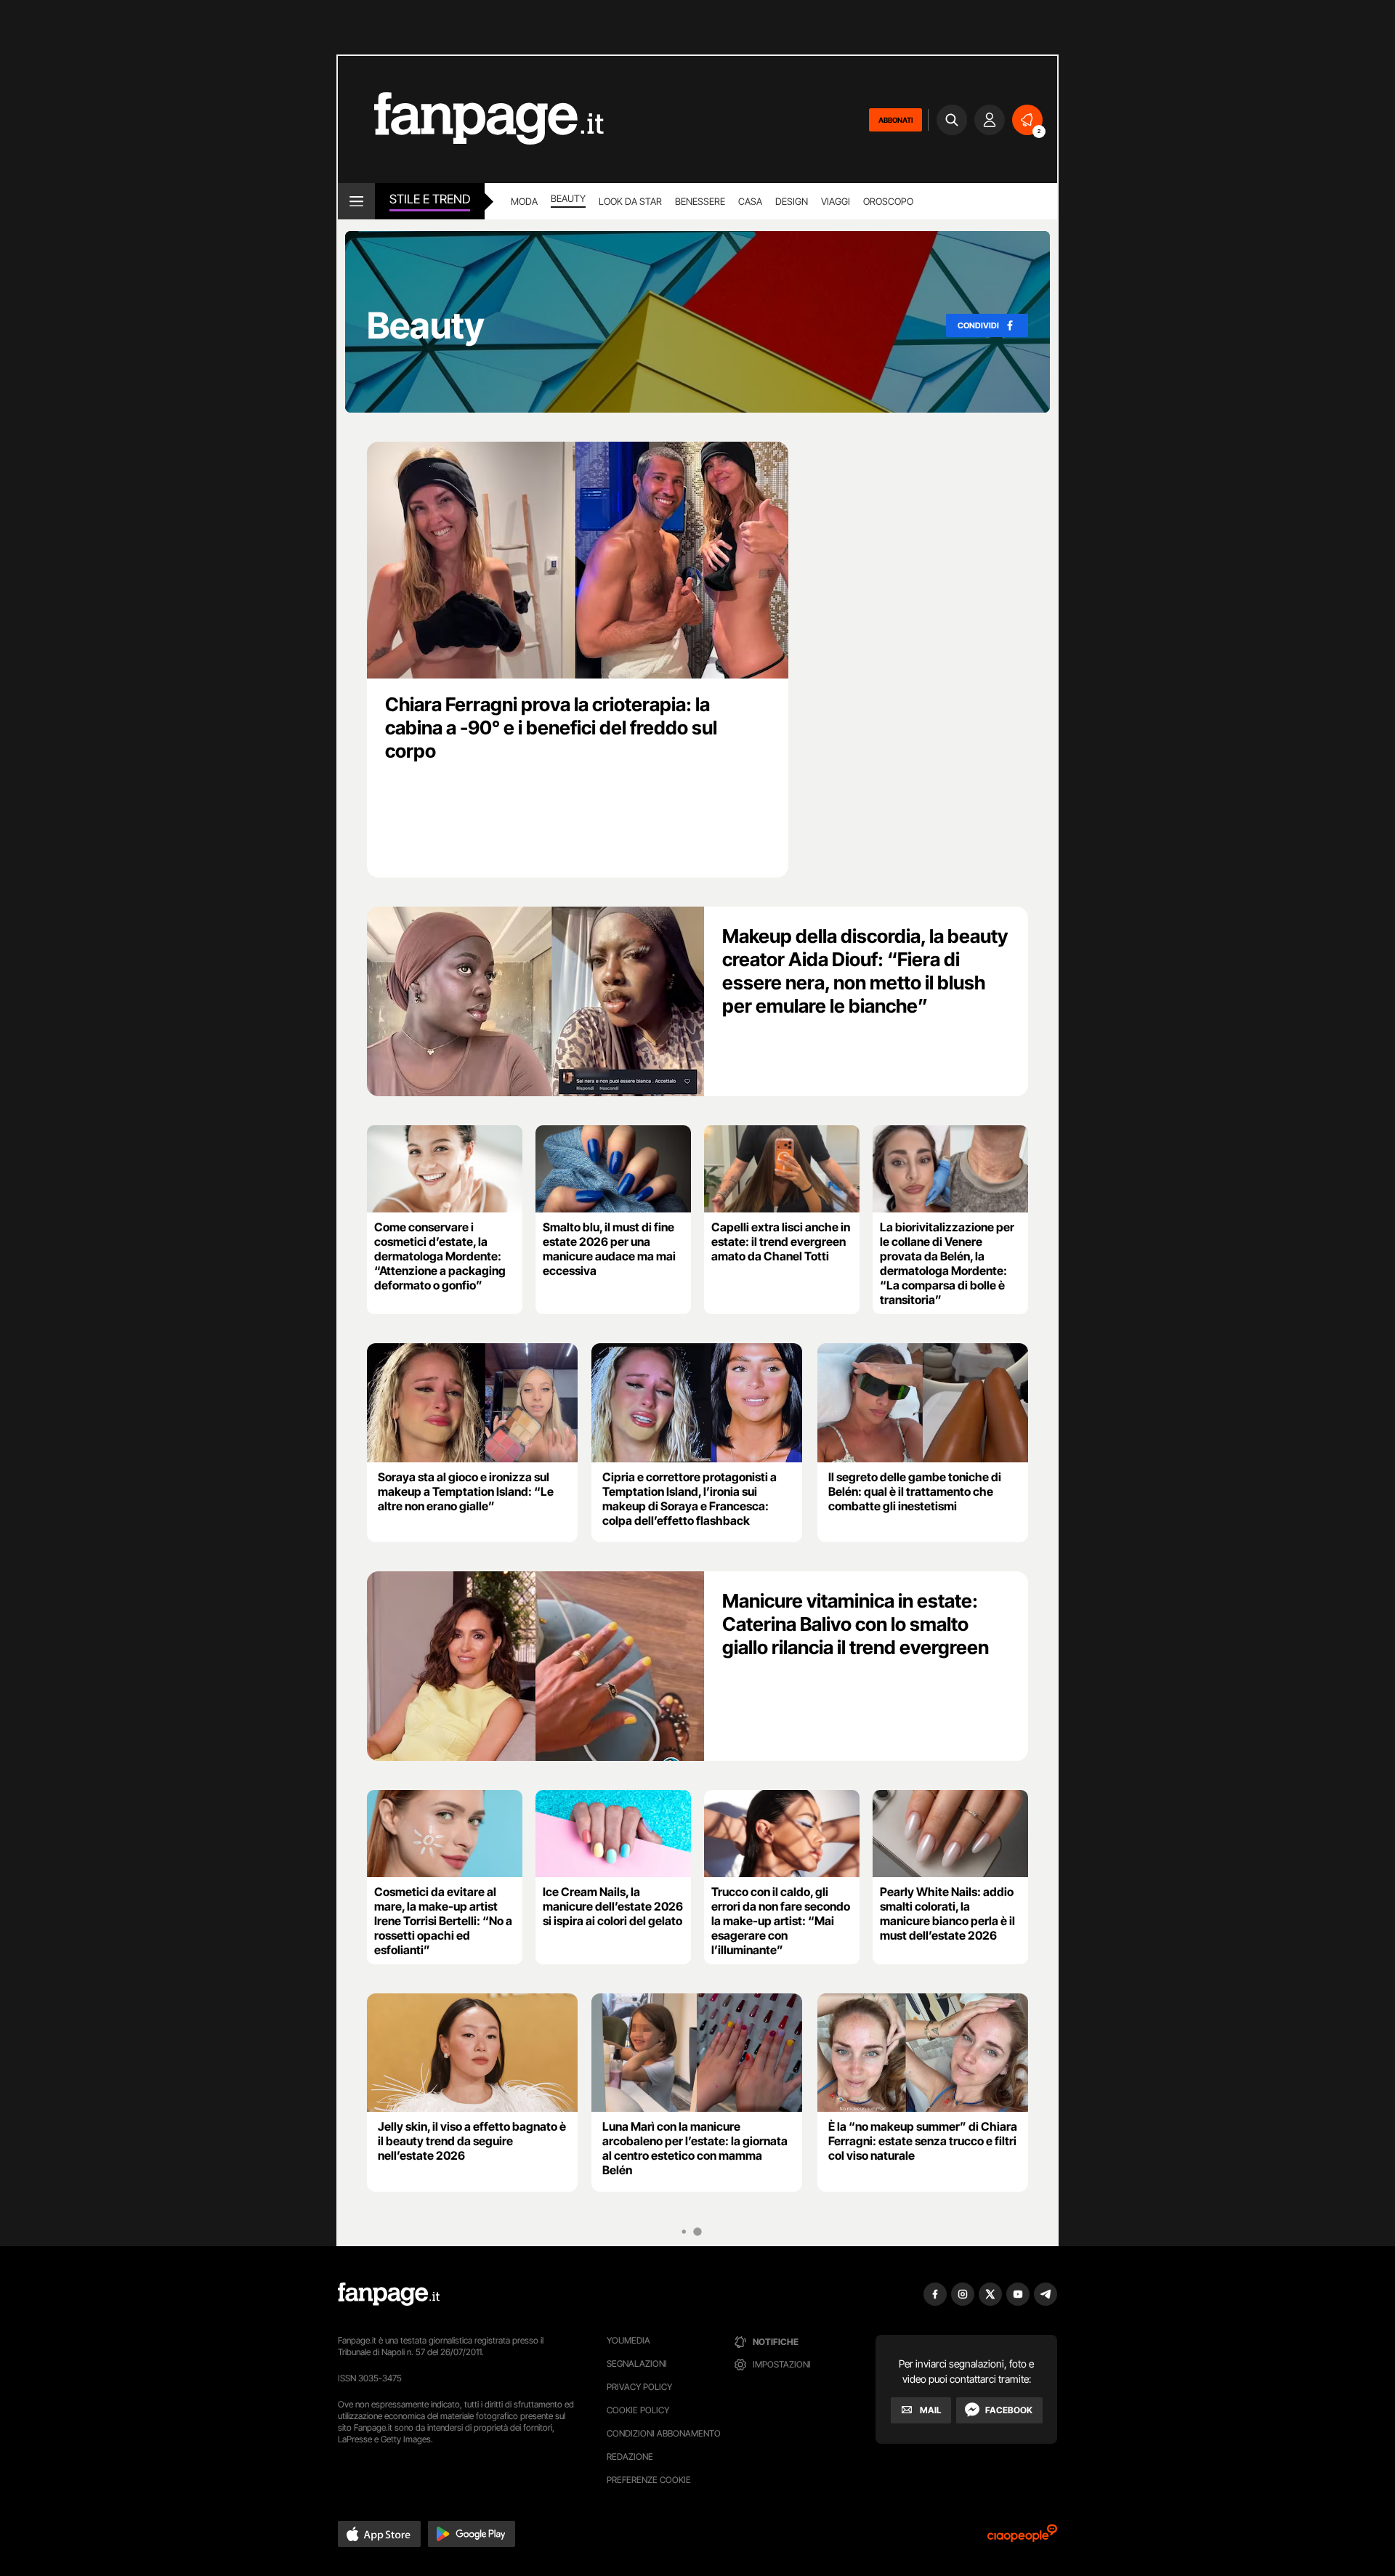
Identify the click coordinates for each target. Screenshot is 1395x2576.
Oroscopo (888, 201)
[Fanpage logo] (471, 120)
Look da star (630, 201)
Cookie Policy (638, 2410)
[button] (379, 2534)
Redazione (630, 2456)
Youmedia (628, 2340)
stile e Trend (430, 199)
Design (792, 201)
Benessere (700, 201)
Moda (524, 201)
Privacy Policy (639, 2387)
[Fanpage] (389, 2294)
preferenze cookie (649, 2480)
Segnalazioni (637, 2364)
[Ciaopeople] (1022, 2538)
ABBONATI (895, 120)
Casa (750, 201)
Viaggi (836, 201)
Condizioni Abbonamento (664, 2433)
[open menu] (356, 201)
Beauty (568, 198)
